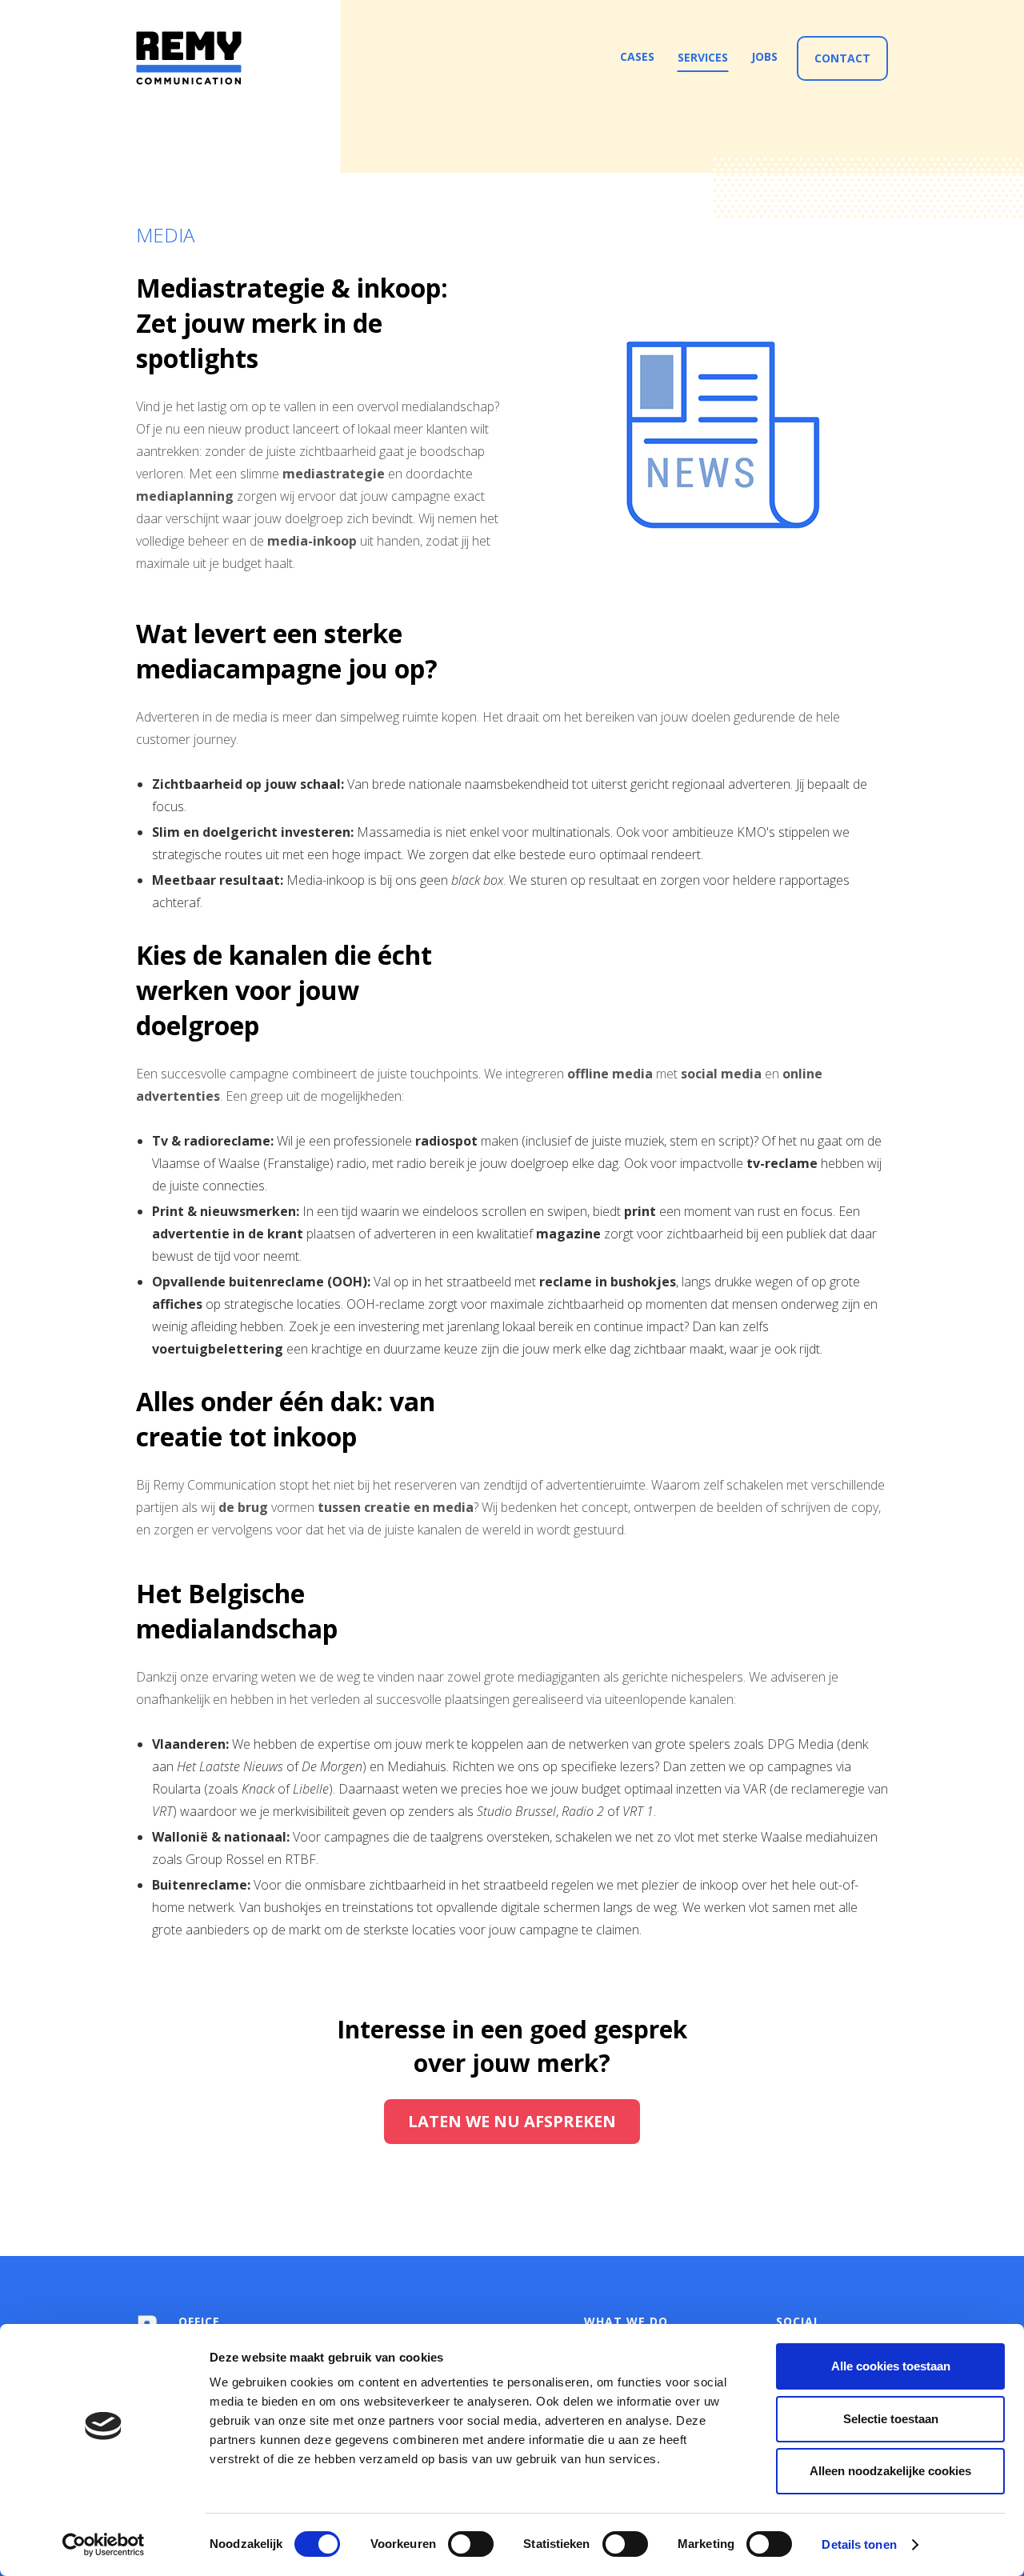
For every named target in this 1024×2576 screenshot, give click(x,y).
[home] (189, 58)
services (703, 57)
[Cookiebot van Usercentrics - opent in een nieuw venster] (104, 2545)
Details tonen (859, 2544)
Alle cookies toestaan (891, 2366)
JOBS (764, 56)
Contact (842, 58)
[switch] (471, 2544)
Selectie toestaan (891, 2419)
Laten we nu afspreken (512, 2121)
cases (637, 56)
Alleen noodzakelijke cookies (890, 2471)
